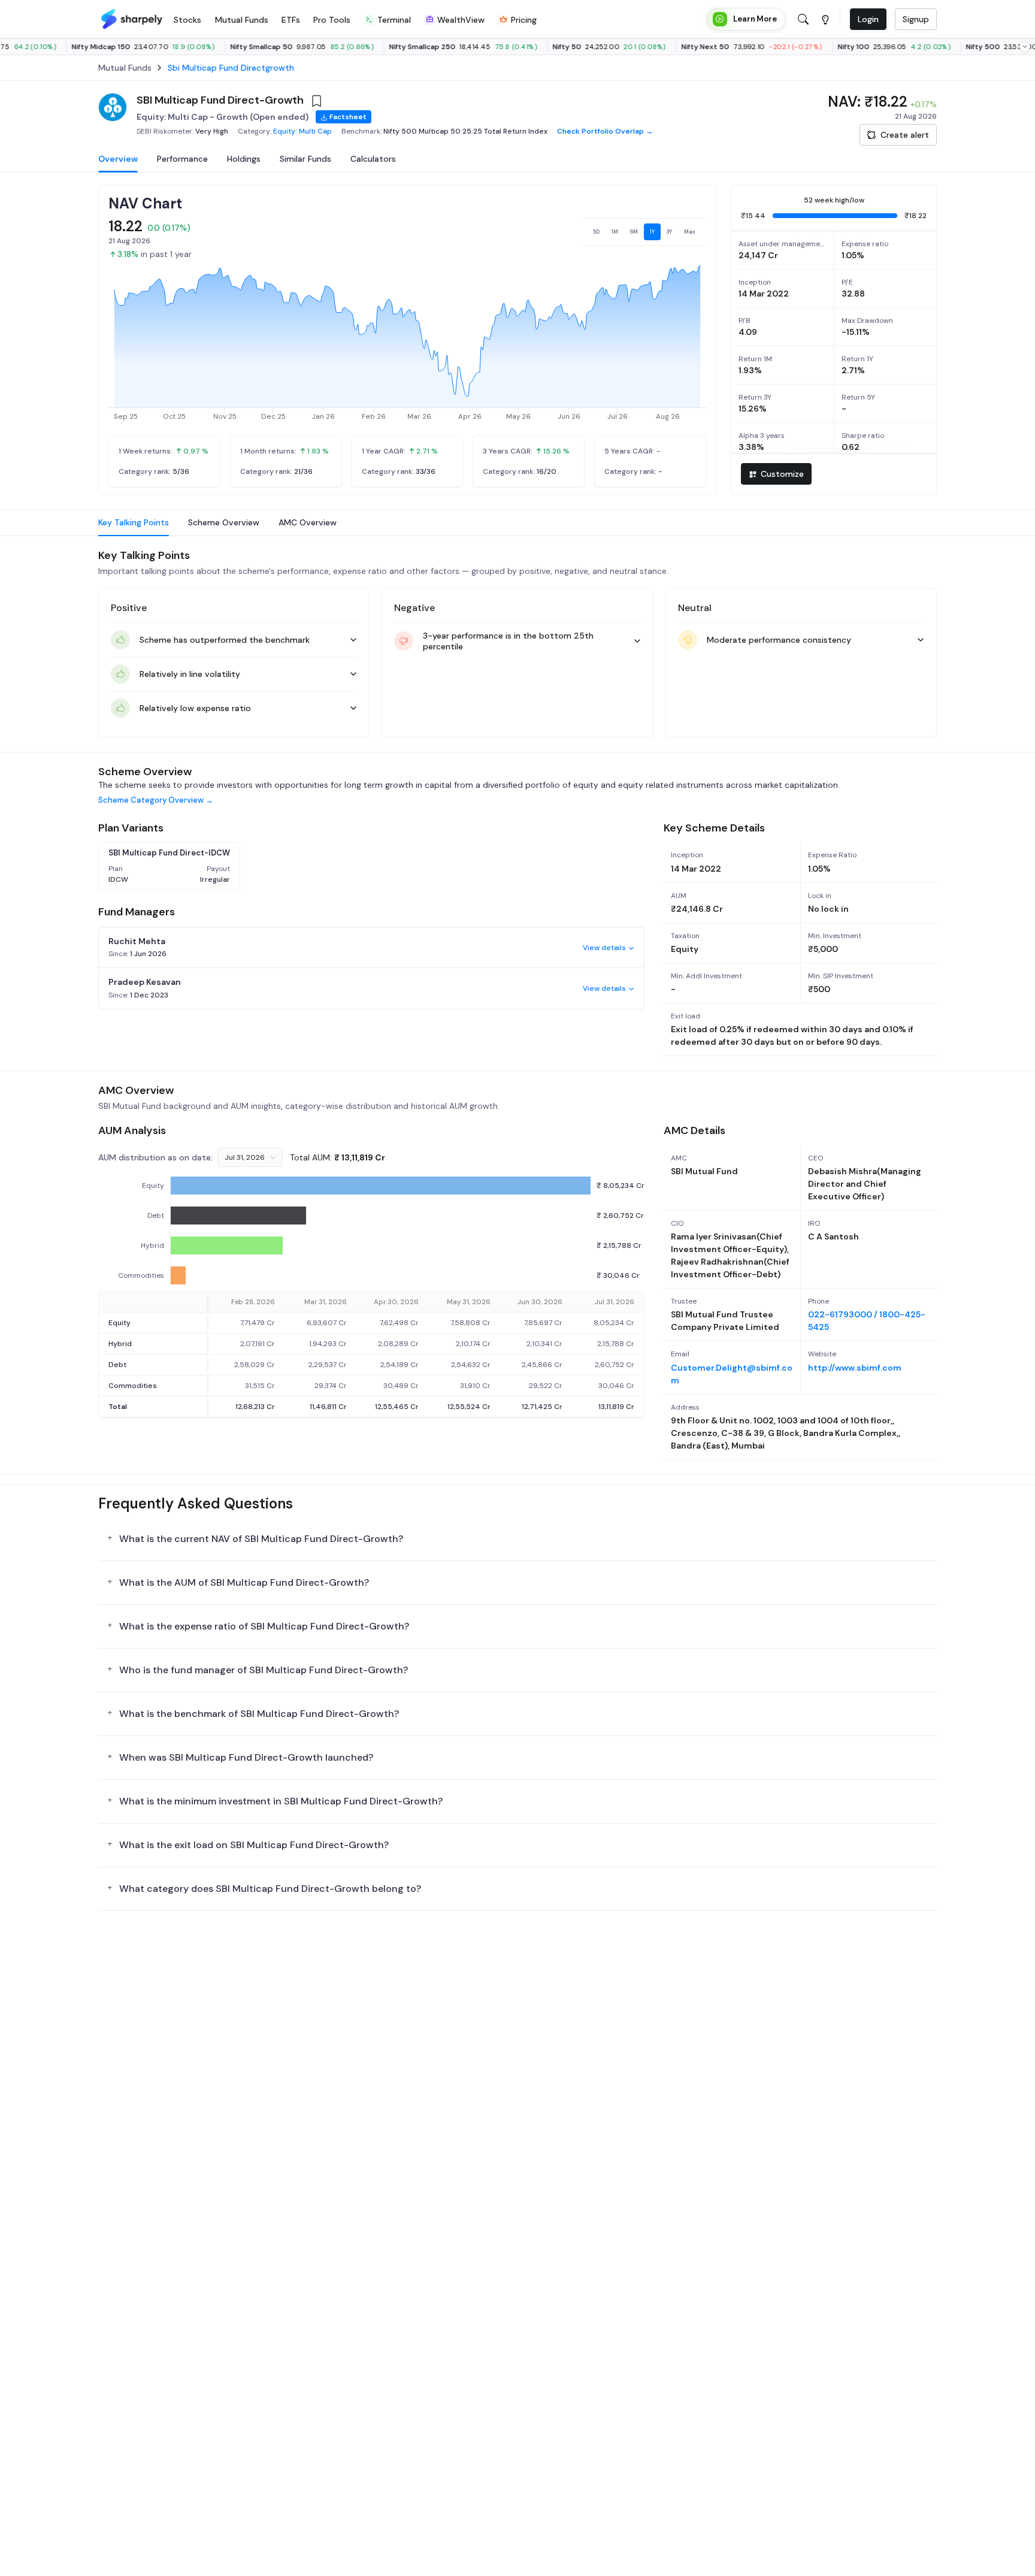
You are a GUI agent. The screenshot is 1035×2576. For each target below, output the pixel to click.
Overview (118, 159)
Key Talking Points (134, 522)
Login (868, 19)
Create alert (905, 135)
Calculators (373, 159)
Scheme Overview (224, 522)
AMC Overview (308, 522)
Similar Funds (305, 159)
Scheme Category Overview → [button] (156, 800)
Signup (916, 19)
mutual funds (125, 68)
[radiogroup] (644, 232)
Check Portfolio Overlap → (605, 131)
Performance (182, 159)
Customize (782, 474)
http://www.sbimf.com (855, 1368)
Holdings (244, 159)
